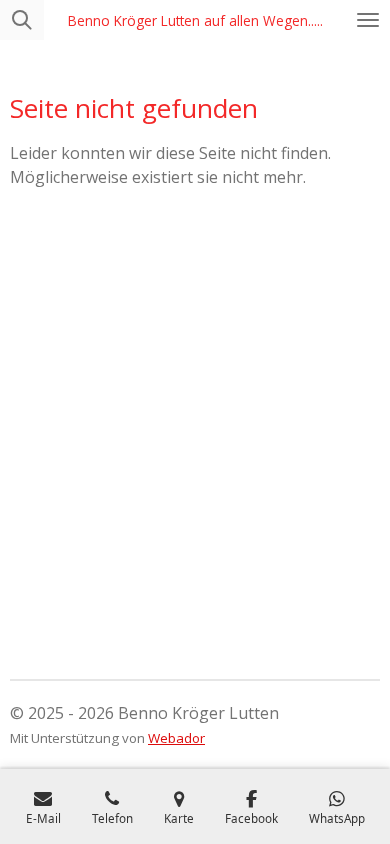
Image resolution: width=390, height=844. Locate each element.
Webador (176, 738)
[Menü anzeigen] (368, 20)
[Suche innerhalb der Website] (22, 20)
